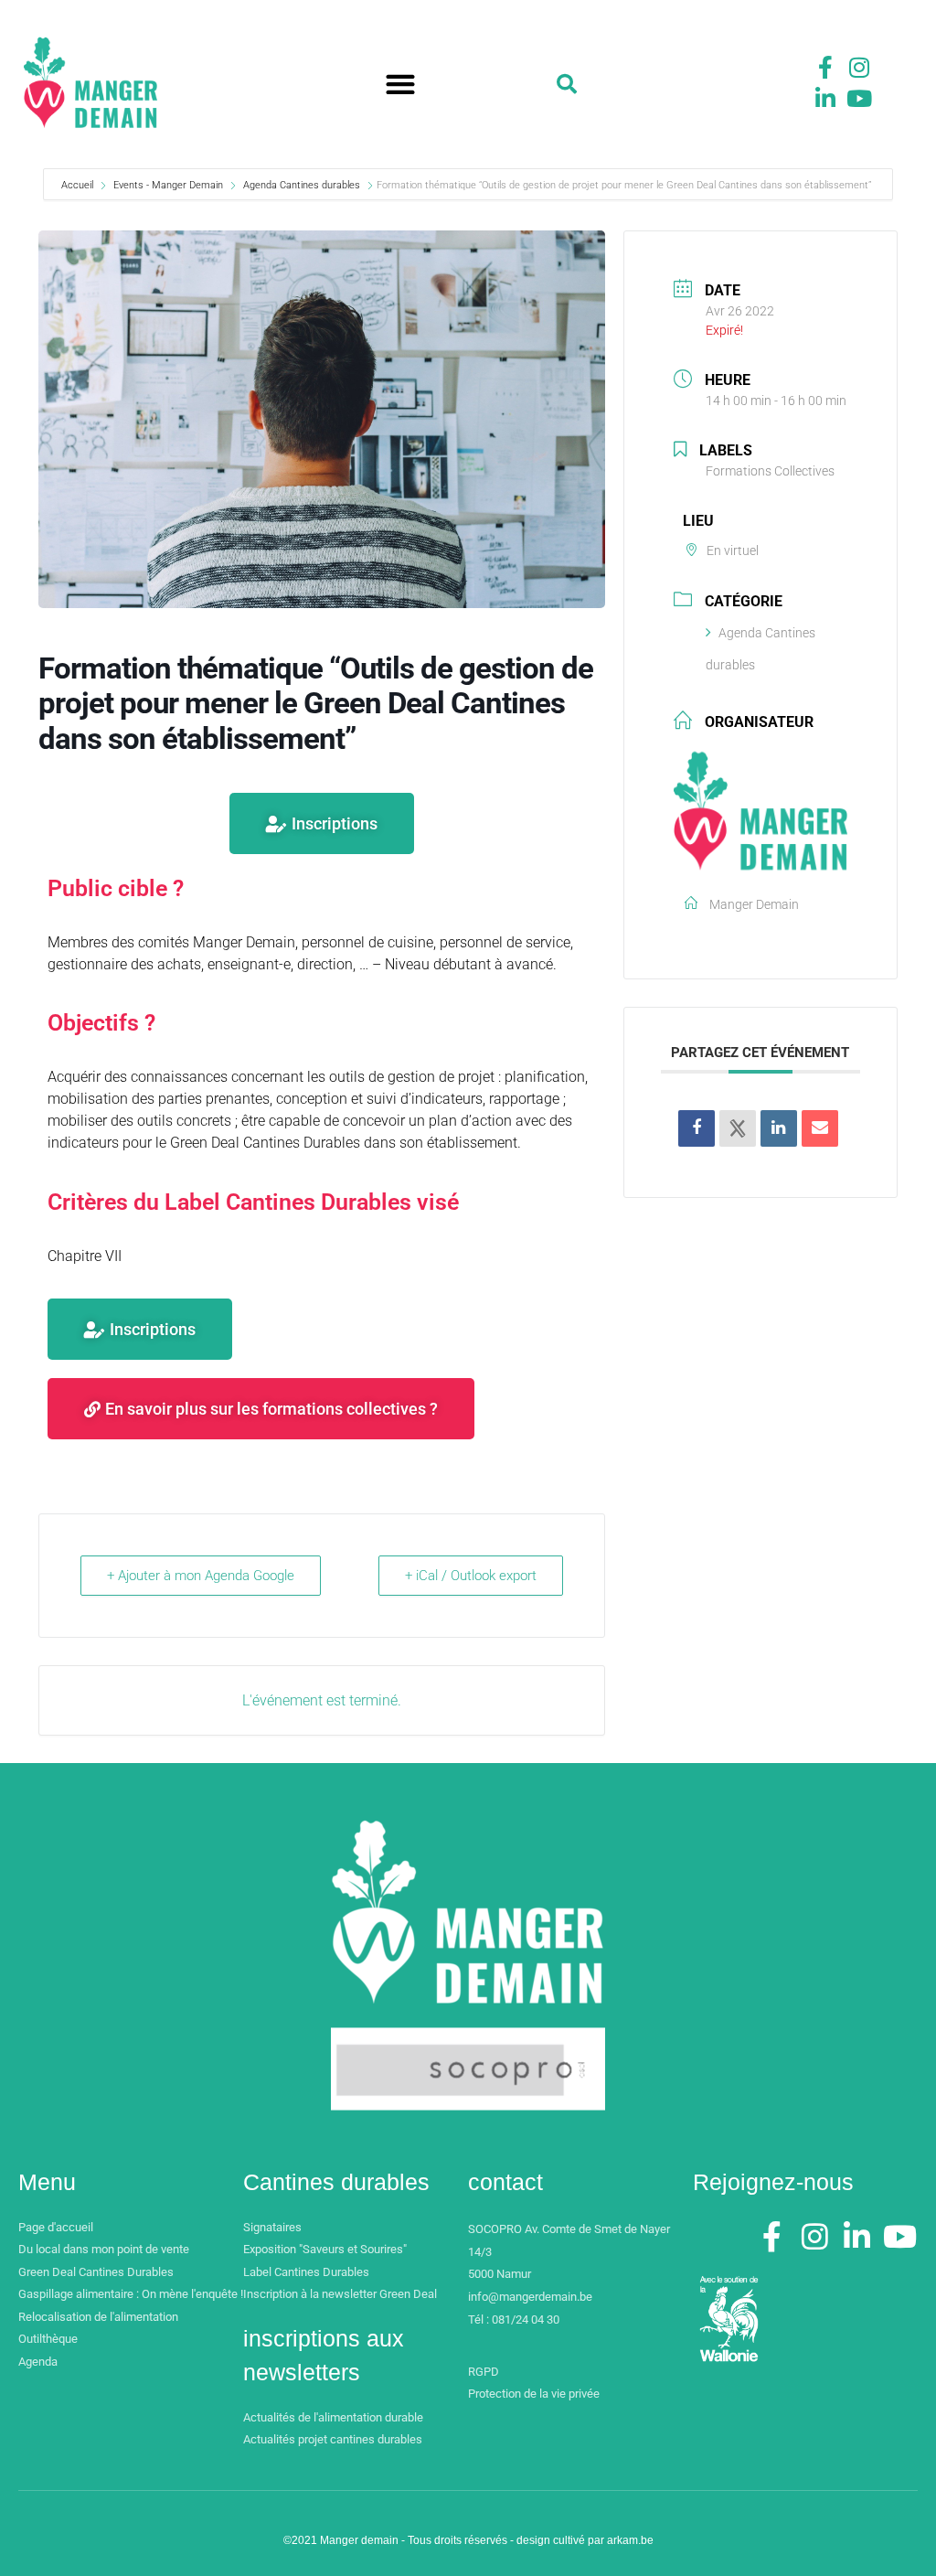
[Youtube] (859, 98)
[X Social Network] (738, 1128)
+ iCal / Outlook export (471, 1576)
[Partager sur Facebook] (697, 1128)
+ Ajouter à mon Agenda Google (201, 1576)
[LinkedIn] (779, 1128)
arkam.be (630, 2540)
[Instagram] (859, 68)
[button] (401, 85)
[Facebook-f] (825, 68)
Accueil (79, 185)
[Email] (820, 1128)
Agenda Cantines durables (302, 185)
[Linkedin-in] (825, 98)
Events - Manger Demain (168, 185)
